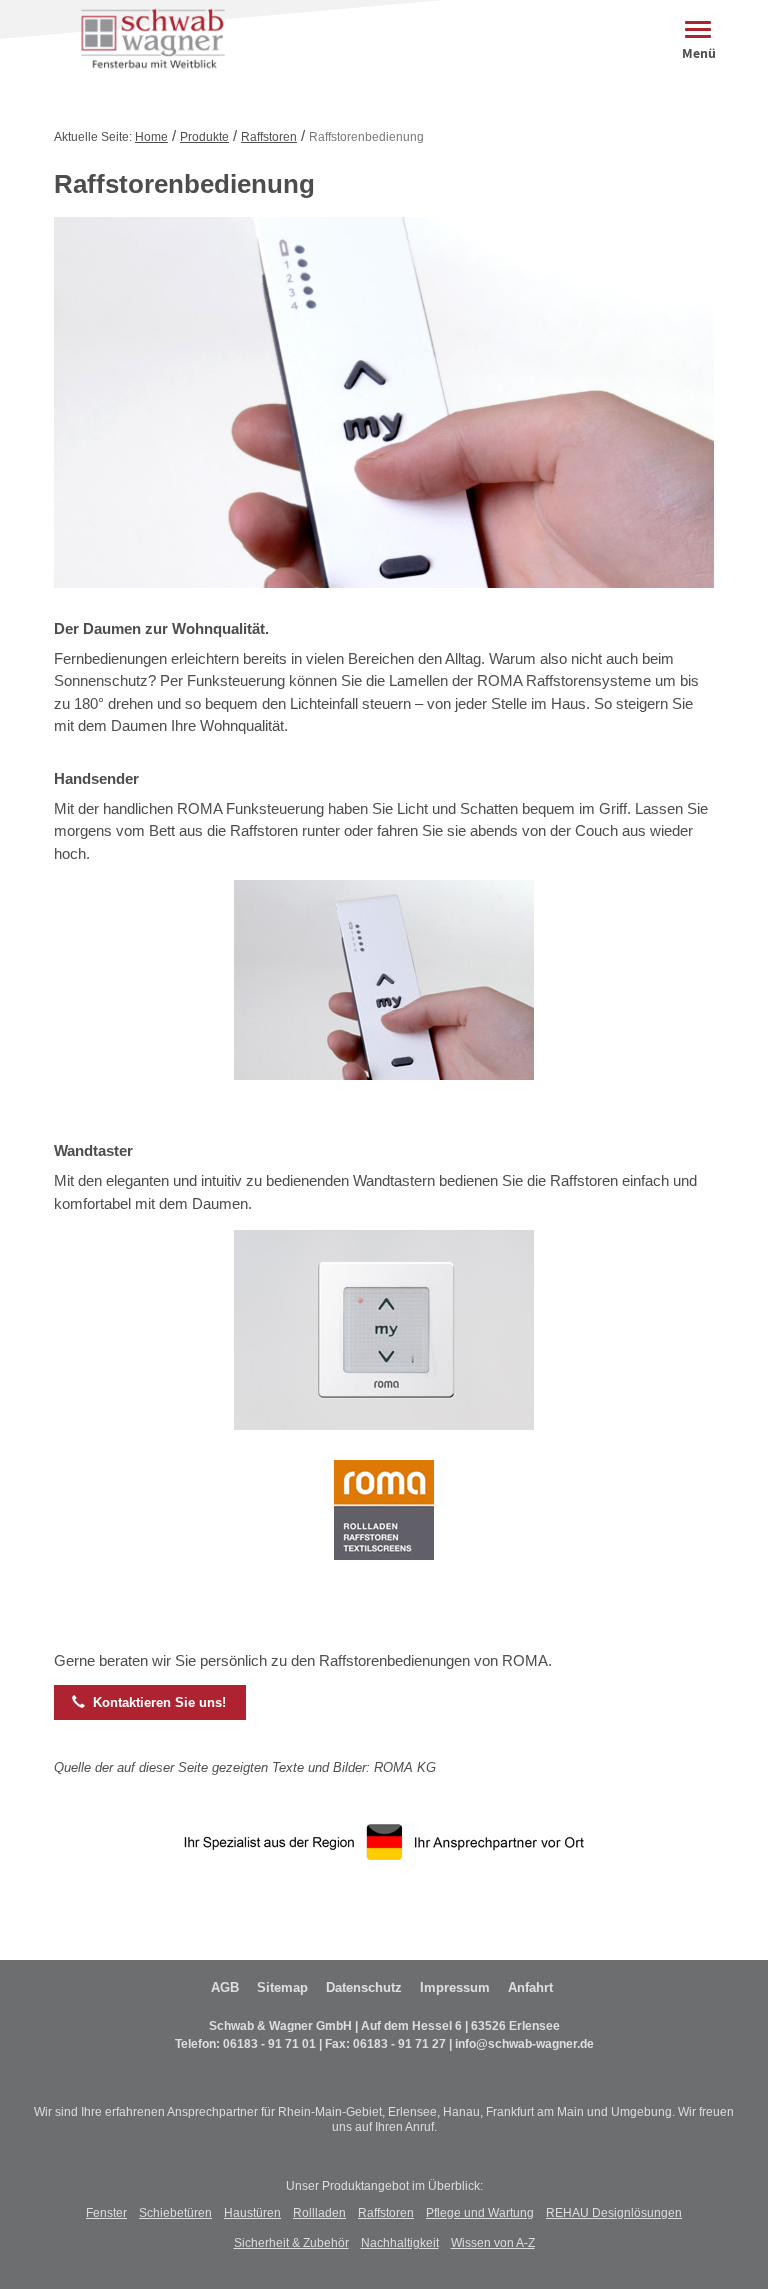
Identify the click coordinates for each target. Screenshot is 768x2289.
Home (151, 137)
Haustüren (252, 2213)
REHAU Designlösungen (614, 2213)
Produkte (204, 137)
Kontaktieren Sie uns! (149, 1702)
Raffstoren (269, 137)
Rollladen (319, 2213)
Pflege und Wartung (480, 2213)
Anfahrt (530, 1987)
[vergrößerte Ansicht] (384, 993)
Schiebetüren (175, 2213)
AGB (225, 1987)
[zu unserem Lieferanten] (384, 1523)
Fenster (106, 2213)
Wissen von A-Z (493, 2243)
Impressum (455, 1987)
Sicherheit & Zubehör (291, 2243)
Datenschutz (364, 1987)
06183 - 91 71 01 (269, 2044)
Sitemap (282, 1987)
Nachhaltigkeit (400, 2243)
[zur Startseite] (148, 38)
